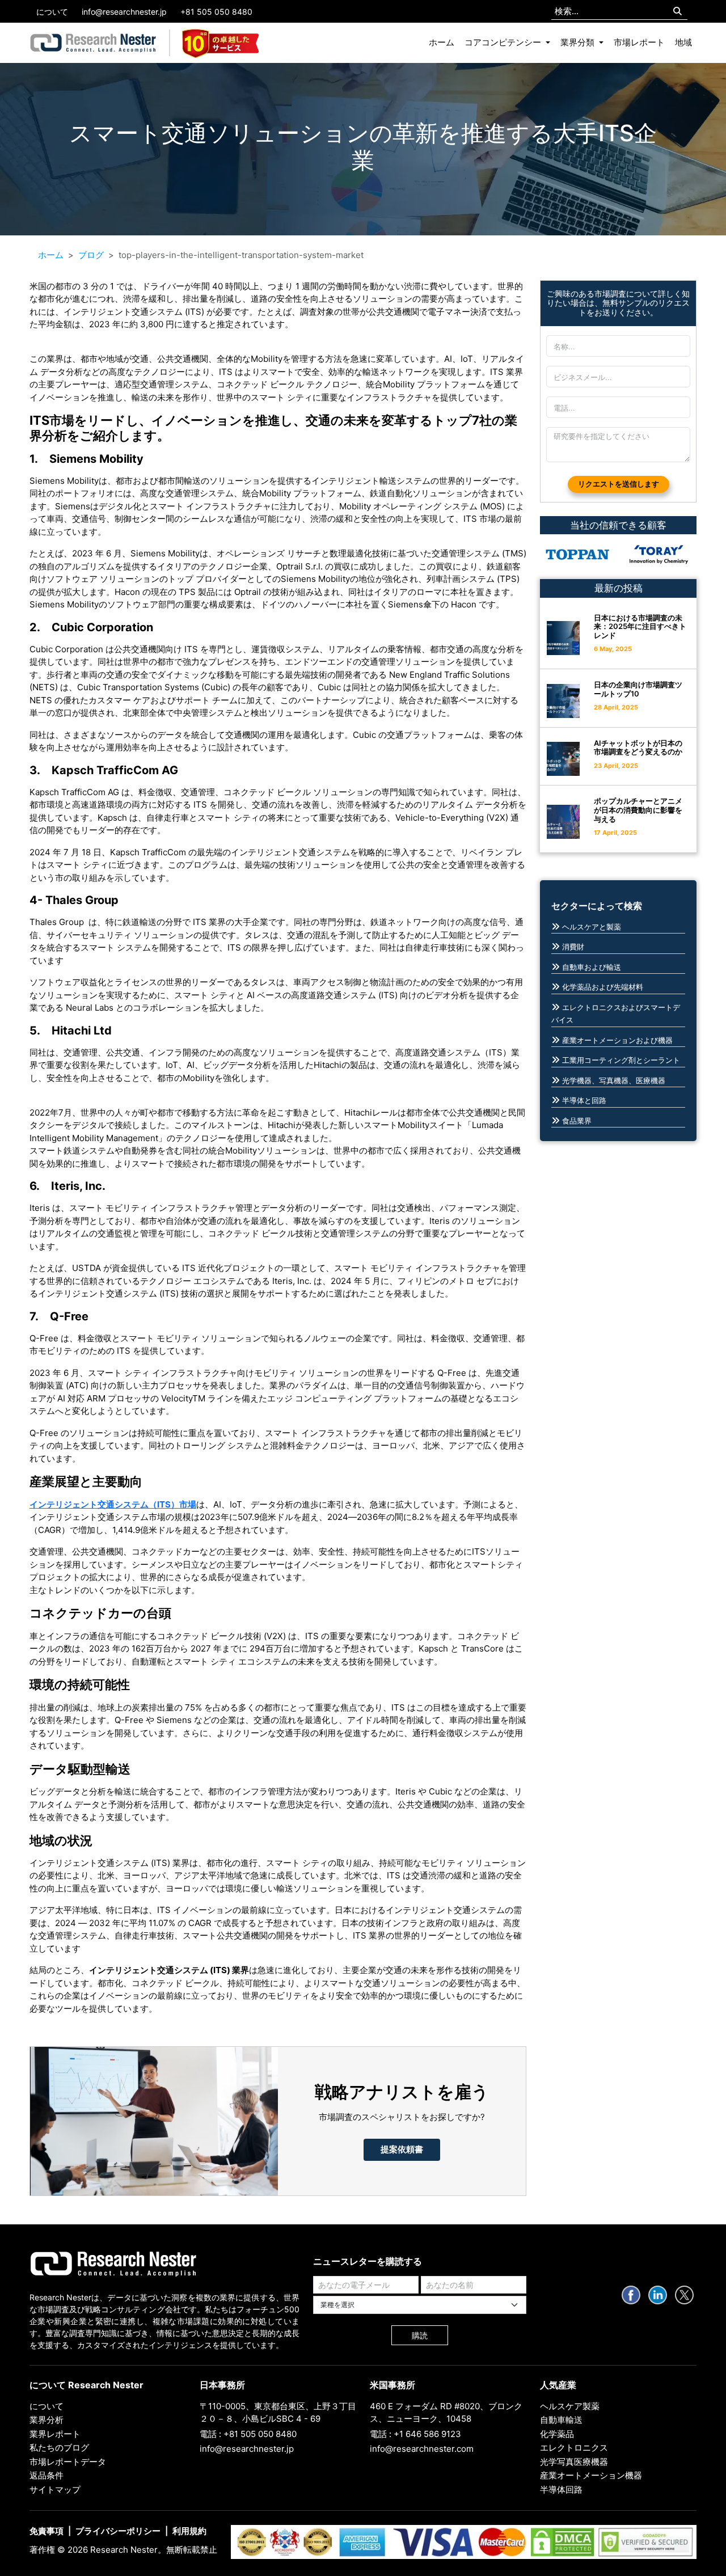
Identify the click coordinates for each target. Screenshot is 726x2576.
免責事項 (47, 2531)
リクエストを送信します (619, 484)
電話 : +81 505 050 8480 (248, 2434)
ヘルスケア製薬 (570, 2406)
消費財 (573, 947)
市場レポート (639, 42)
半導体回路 (561, 2490)
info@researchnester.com (422, 2449)
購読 (420, 2335)
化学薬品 (557, 2434)
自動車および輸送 (592, 967)
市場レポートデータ (68, 2462)
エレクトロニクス (574, 2448)
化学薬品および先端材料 (603, 987)
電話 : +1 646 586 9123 (415, 2434)
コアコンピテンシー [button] (504, 42)
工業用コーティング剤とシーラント (621, 1060)
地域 (683, 42)
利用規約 (189, 2531)
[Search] (678, 12)
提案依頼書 (402, 2149)
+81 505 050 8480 (216, 12)
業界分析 (47, 2420)
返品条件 (47, 2475)
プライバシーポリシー (118, 2531)
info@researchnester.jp (124, 12)
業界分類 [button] (579, 42)
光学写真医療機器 (574, 2462)
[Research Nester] (93, 43)
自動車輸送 (561, 2420)
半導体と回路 (584, 1100)
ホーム (442, 42)
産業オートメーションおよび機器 (617, 1040)
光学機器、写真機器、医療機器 (614, 1080)
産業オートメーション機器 (591, 2475)
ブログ (91, 255)
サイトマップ (55, 2490)
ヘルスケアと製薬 (592, 927)
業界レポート (55, 2434)
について (52, 12)
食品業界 (577, 1121)
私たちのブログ (59, 2448)
